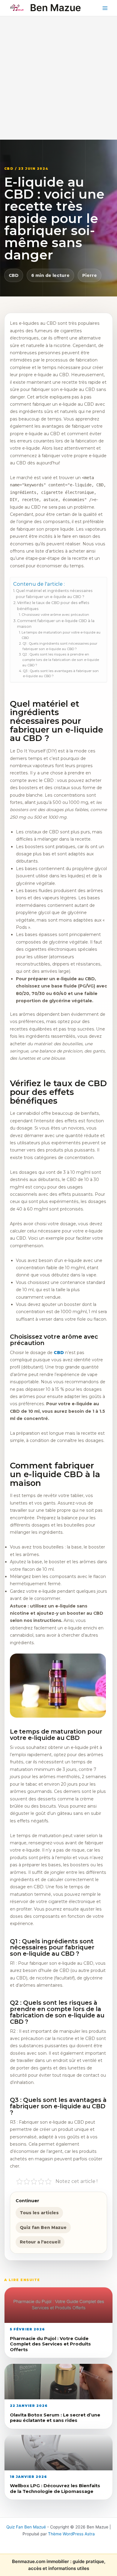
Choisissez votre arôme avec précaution (55, 615)
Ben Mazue (55, 8)
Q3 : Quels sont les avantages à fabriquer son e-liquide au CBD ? (61, 674)
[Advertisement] (58, 78)
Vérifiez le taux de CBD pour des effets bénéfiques (53, 606)
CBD (14, 275)
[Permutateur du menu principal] (105, 8)
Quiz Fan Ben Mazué (26, 2527)
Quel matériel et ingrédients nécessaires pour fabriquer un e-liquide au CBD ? (54, 594)
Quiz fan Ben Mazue (43, 2227)
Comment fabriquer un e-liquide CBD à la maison (56, 624)
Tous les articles (39, 2213)
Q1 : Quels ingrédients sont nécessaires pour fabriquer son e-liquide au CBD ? (60, 646)
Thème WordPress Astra (71, 2534)
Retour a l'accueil (40, 2242)
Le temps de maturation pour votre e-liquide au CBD (61, 635)
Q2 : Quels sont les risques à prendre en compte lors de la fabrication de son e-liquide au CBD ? (61, 660)
